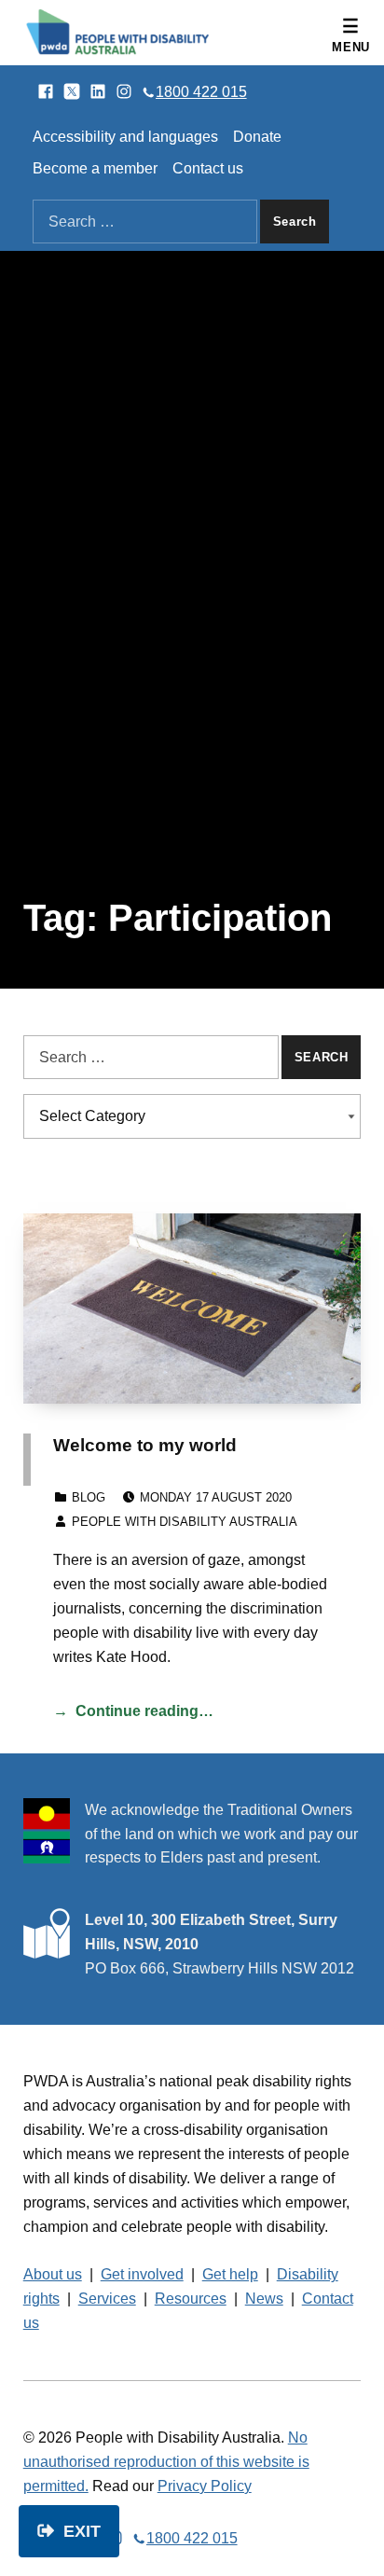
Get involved (142, 2274)
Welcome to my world (145, 1445)
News (264, 2299)
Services (107, 2299)
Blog (89, 1497)
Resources (191, 2299)
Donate (257, 137)
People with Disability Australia (185, 1522)
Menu (351, 47)
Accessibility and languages (125, 137)
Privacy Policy (205, 2486)
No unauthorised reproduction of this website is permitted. (166, 2462)
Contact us (208, 168)
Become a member (95, 168)
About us (53, 2274)
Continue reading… (144, 1711)
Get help (230, 2274)
